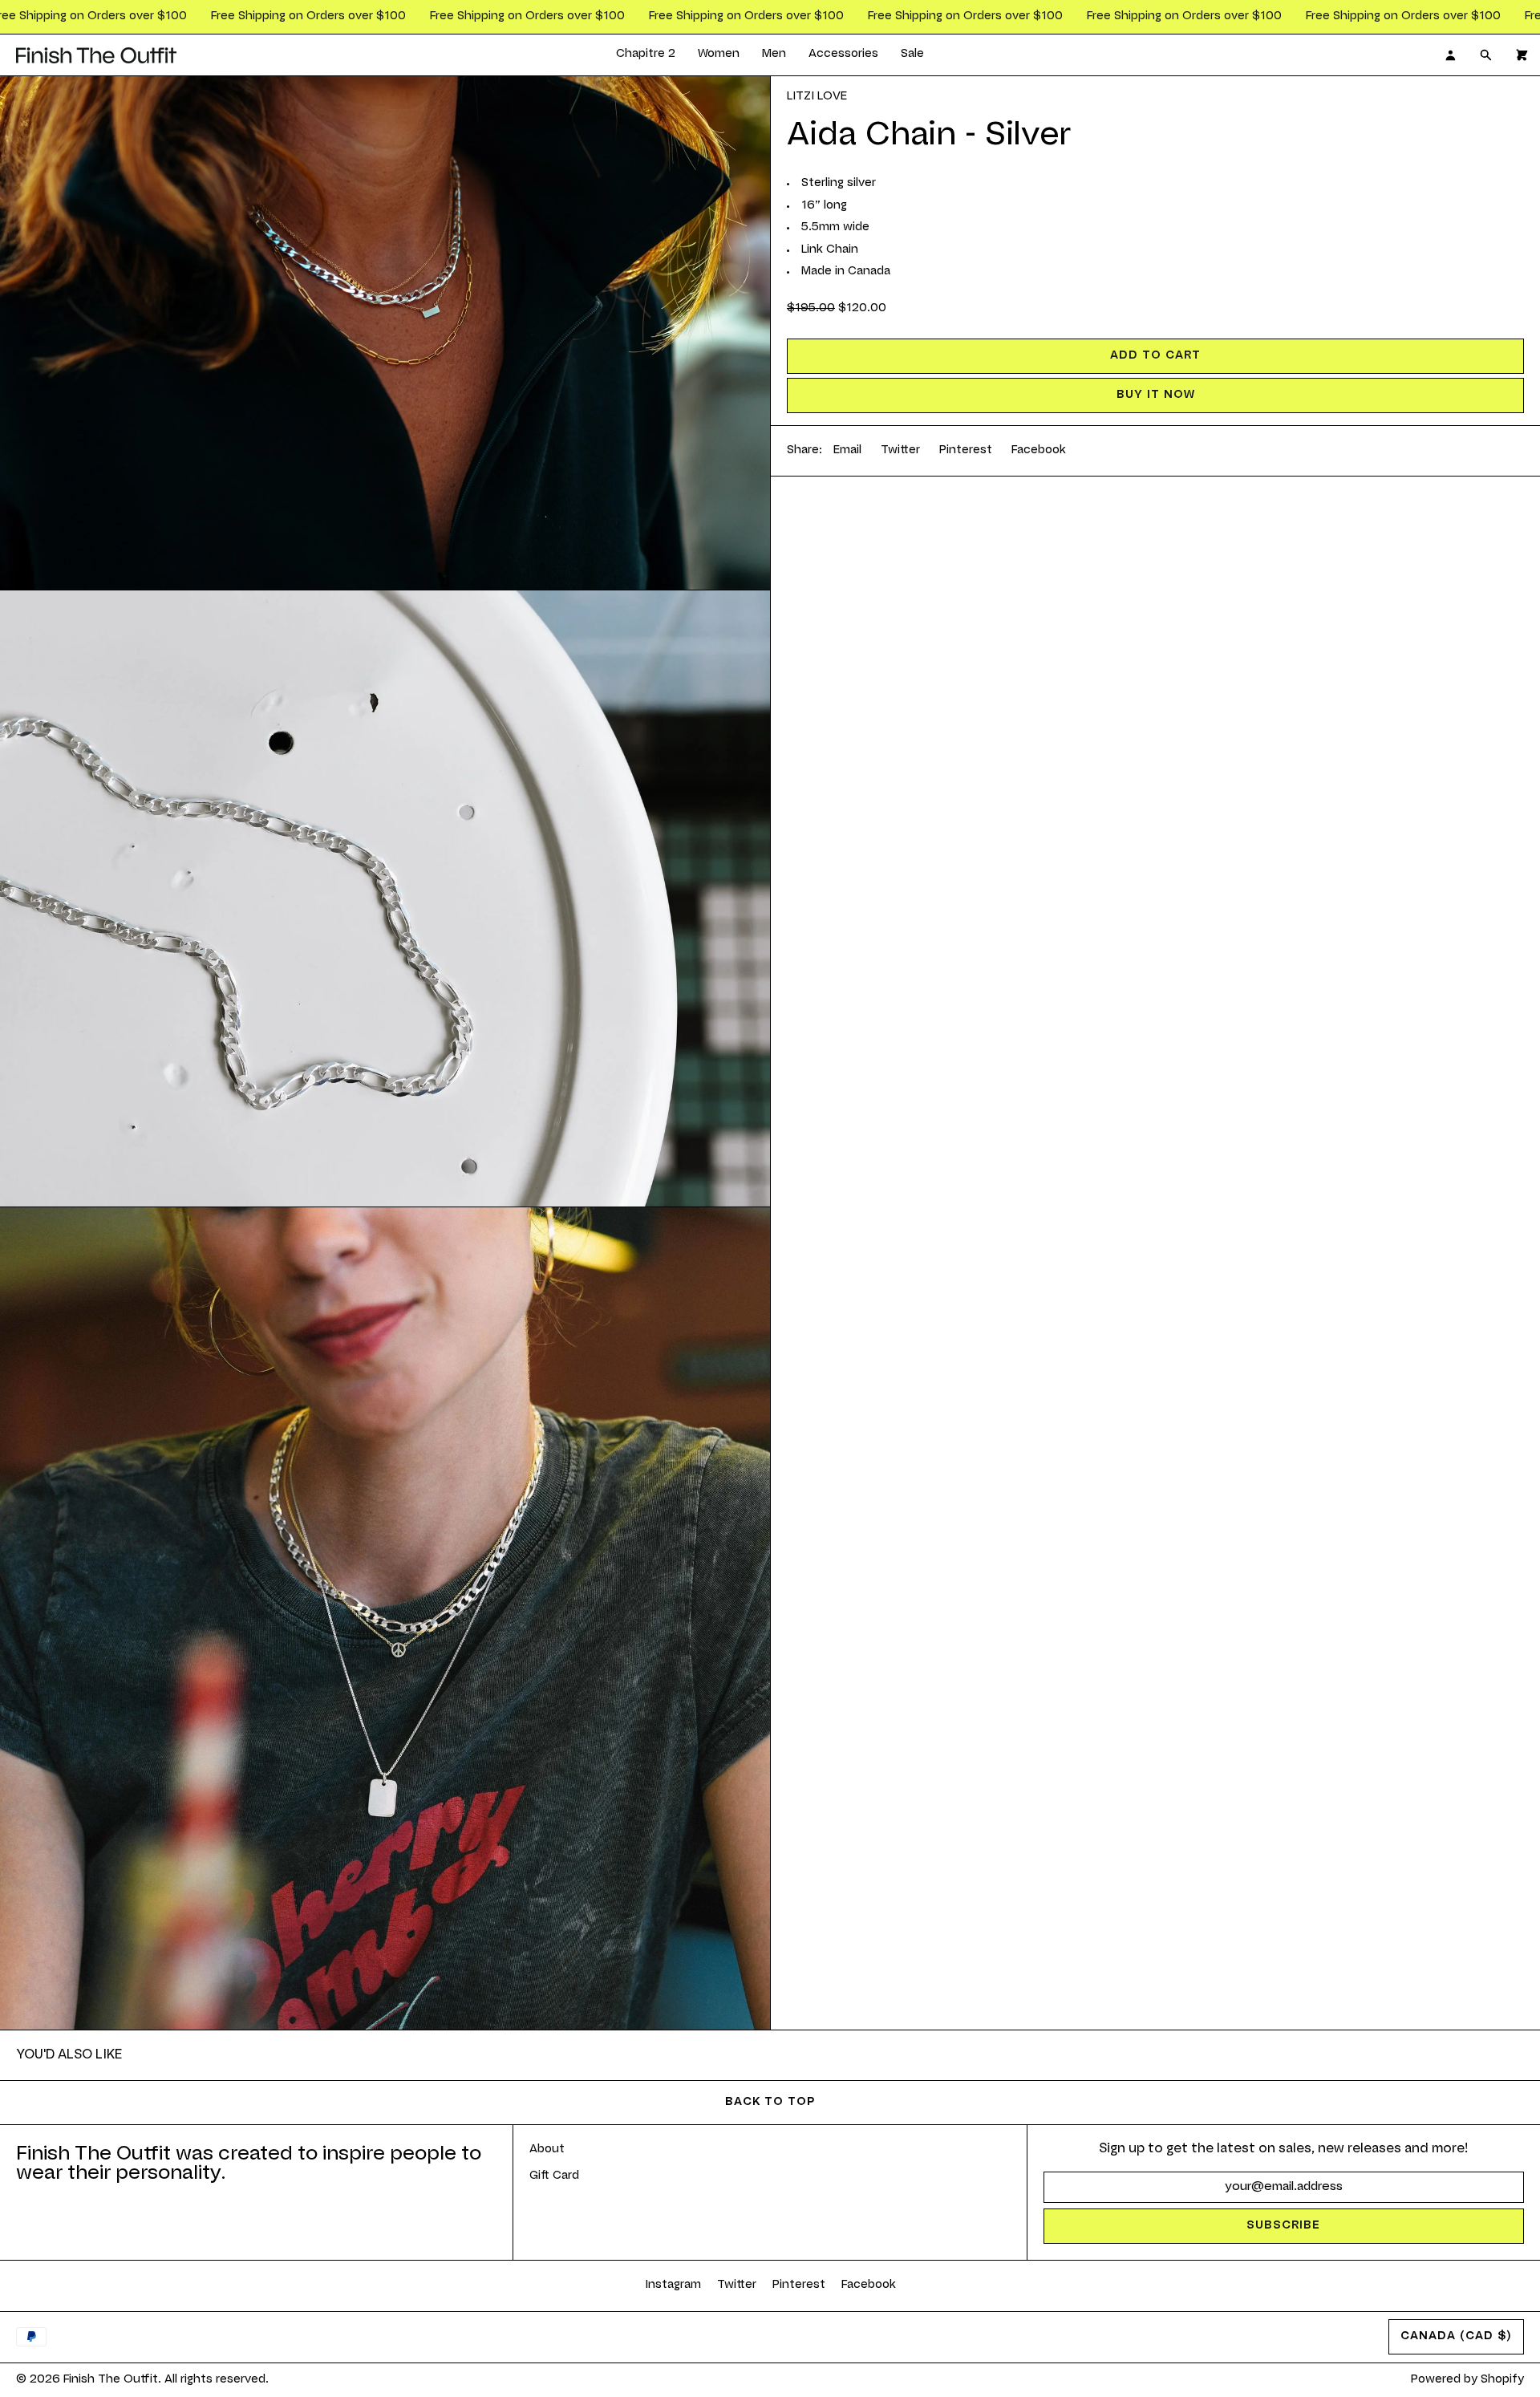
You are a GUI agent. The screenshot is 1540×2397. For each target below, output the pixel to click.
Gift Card (554, 2176)
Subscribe (1283, 2226)
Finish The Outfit (111, 2380)
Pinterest (966, 451)
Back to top (770, 2103)
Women (719, 55)
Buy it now (1156, 395)
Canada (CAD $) (1456, 2337)
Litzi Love (817, 97)
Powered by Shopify (1467, 2380)
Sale (912, 55)
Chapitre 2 (646, 55)
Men (774, 55)
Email (847, 451)
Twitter (900, 451)
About (547, 2150)
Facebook (1039, 451)
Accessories (843, 55)
